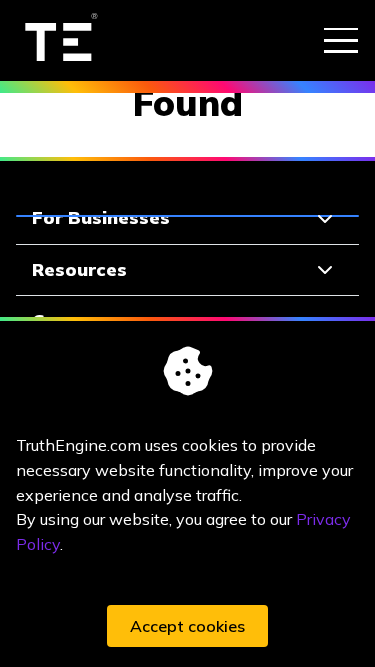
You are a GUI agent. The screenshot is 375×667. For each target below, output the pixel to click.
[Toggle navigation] (341, 40)
